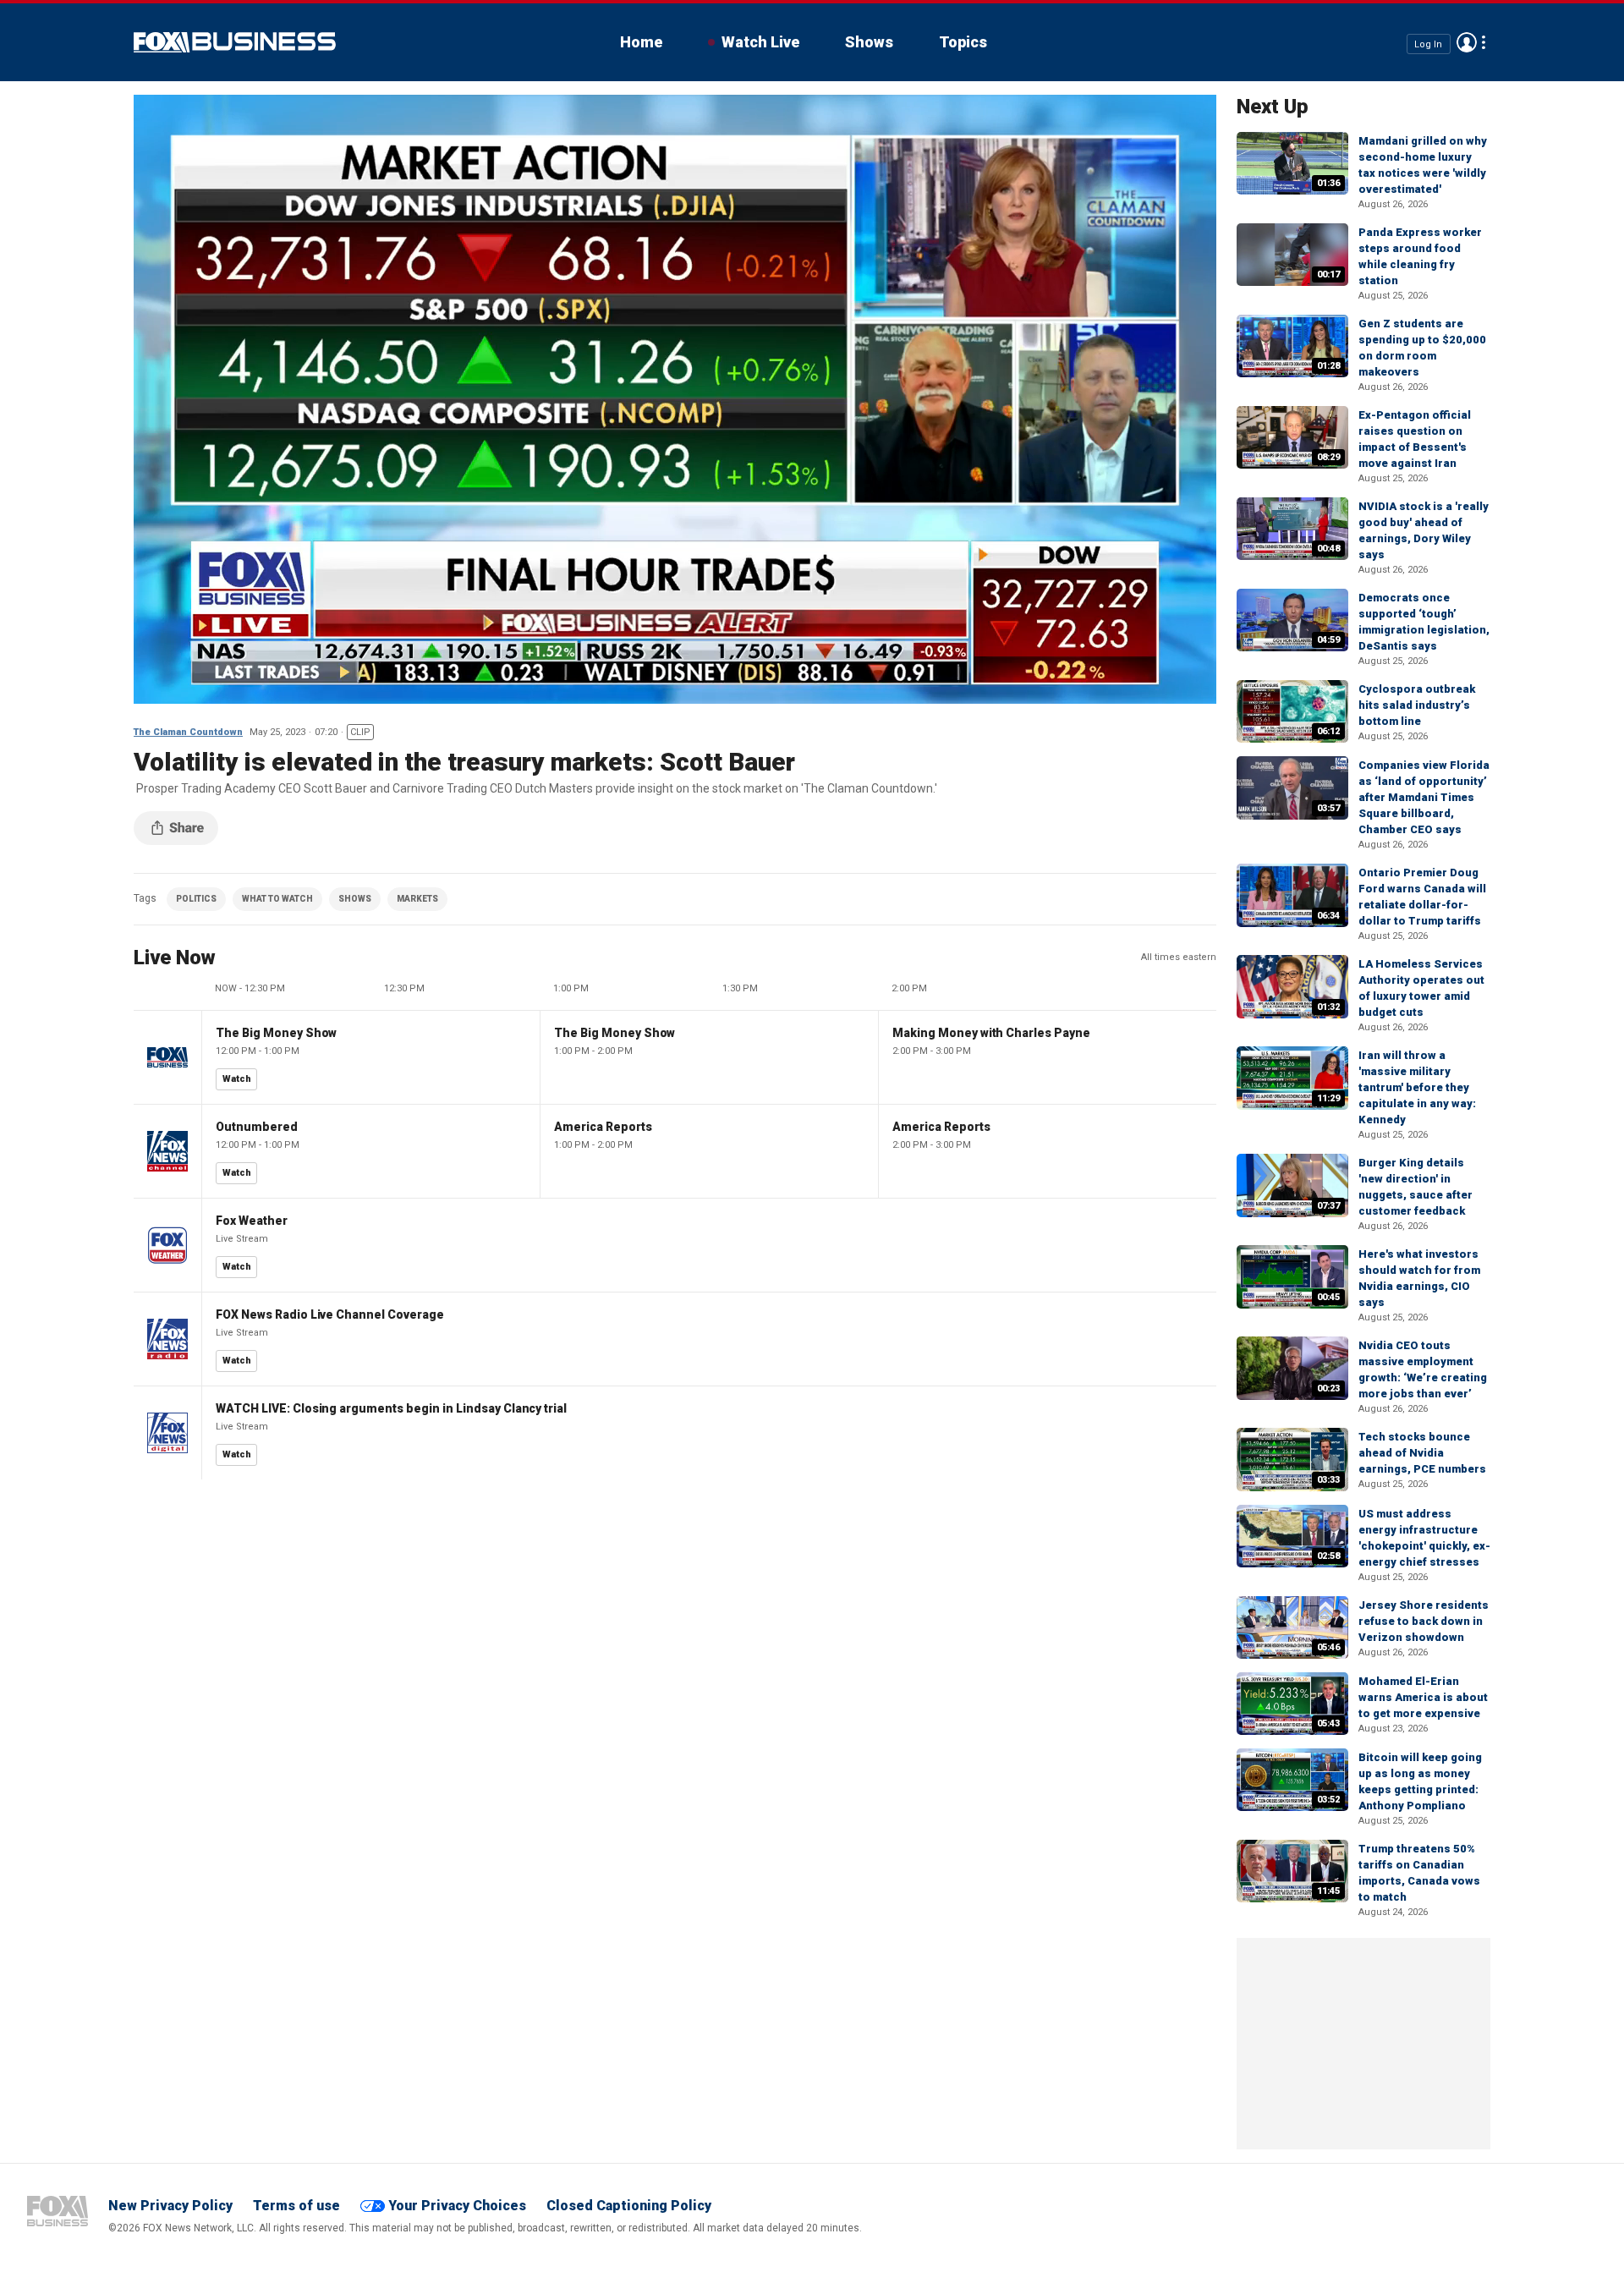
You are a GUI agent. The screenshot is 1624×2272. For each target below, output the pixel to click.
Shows (869, 42)
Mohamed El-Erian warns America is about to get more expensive (1423, 1697)
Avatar (1467, 42)
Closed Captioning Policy (629, 2206)
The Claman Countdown (188, 732)
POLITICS (196, 899)
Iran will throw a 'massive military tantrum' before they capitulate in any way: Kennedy (1417, 1087)
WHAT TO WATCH (277, 899)
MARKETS (417, 899)
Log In (1428, 44)
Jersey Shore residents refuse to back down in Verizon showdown (1424, 1621)
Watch (237, 1079)
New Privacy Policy (170, 2206)
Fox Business (235, 42)
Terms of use (296, 2206)
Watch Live (760, 42)
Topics (963, 42)
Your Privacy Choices (457, 2206)
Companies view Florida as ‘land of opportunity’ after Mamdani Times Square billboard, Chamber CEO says (1424, 797)
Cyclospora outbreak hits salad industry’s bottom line (1417, 705)
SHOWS (355, 899)
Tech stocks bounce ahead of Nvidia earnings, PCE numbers (1422, 1453)
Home (641, 42)
